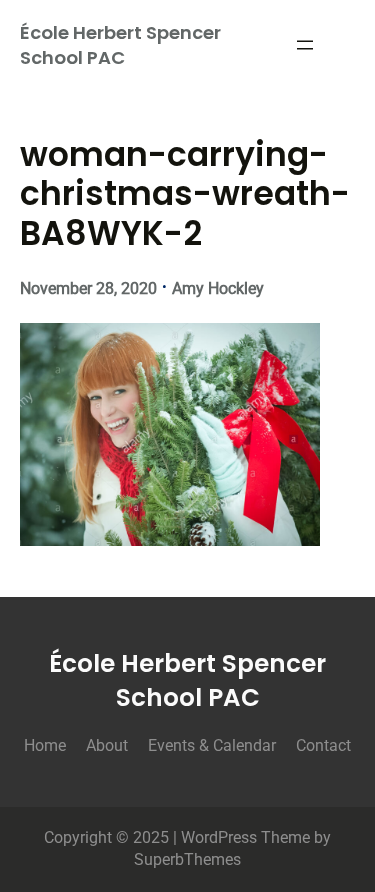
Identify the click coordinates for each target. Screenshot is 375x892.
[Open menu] (305, 45)
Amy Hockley (218, 288)
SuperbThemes (187, 859)
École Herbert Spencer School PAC (120, 45)
